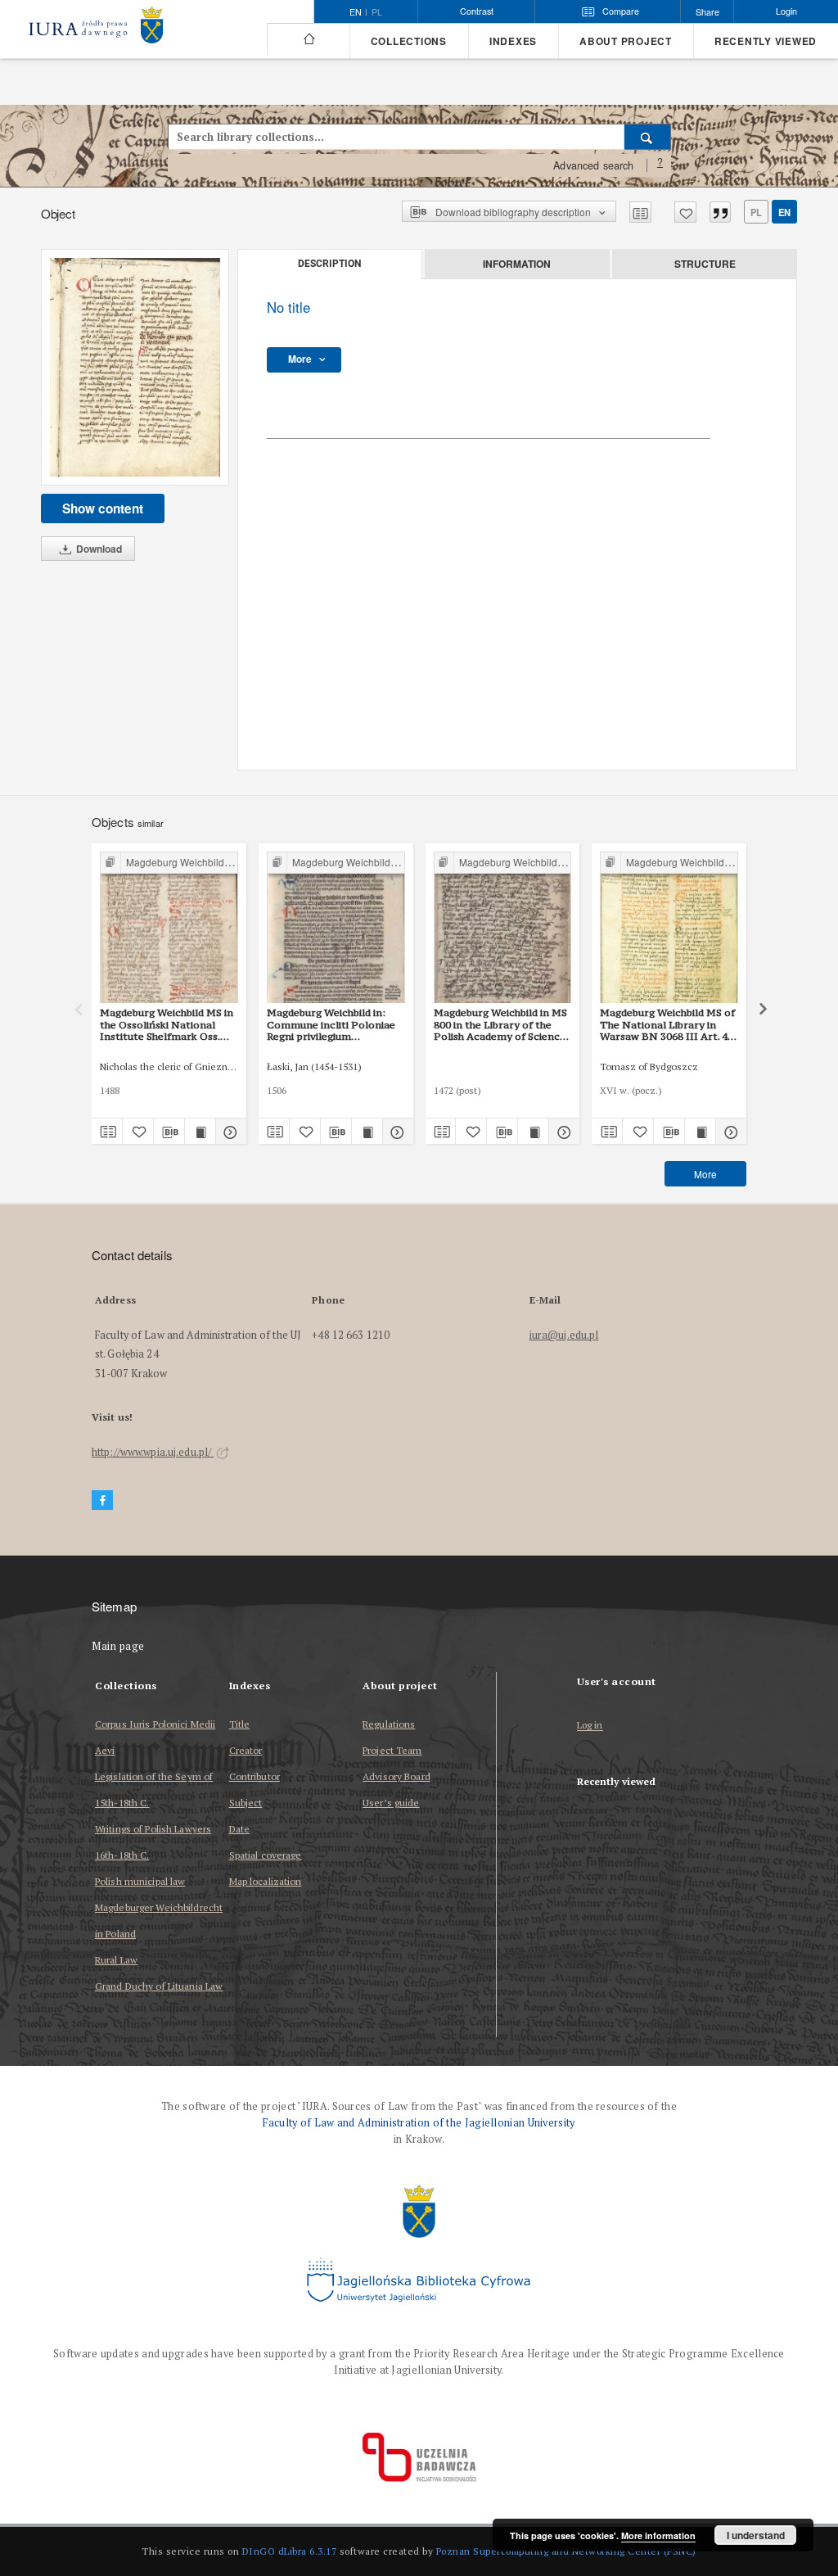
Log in (590, 1726)
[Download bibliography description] (169, 1132)
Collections (409, 41)
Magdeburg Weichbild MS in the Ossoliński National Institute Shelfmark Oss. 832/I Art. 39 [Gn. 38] (167, 1024)
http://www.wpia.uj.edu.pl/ (153, 1452)
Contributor (255, 1776)
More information (658, 2535)
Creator (246, 1750)
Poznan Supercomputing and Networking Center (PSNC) (566, 2551)
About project (626, 41)
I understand (756, 2535)
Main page (118, 1646)
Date (239, 1829)
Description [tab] (329, 264)
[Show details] (229, 1132)
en (784, 212)
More (705, 1174)
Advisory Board (396, 1776)
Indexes (513, 41)
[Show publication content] (200, 1132)
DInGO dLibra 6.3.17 (290, 2551)
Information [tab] (517, 264)
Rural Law (116, 1960)
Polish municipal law (140, 1881)
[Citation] (720, 212)
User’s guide (391, 1803)
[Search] (648, 137)
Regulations (389, 1724)
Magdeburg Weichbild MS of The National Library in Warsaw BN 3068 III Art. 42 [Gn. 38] (667, 1024)
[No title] (135, 367)
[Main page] (308, 39)
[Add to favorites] (685, 212)
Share (707, 12)
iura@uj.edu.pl (564, 1335)
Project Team (392, 1750)
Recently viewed (766, 41)
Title (240, 1724)
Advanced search (593, 165)
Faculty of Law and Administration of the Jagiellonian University (419, 2123)
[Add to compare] (640, 212)
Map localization (266, 1881)
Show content (103, 508)
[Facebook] (102, 1500)
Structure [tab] (705, 264)
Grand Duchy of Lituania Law (159, 1986)
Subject (246, 1803)
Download (98, 549)
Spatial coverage (266, 1855)
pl (377, 12)
